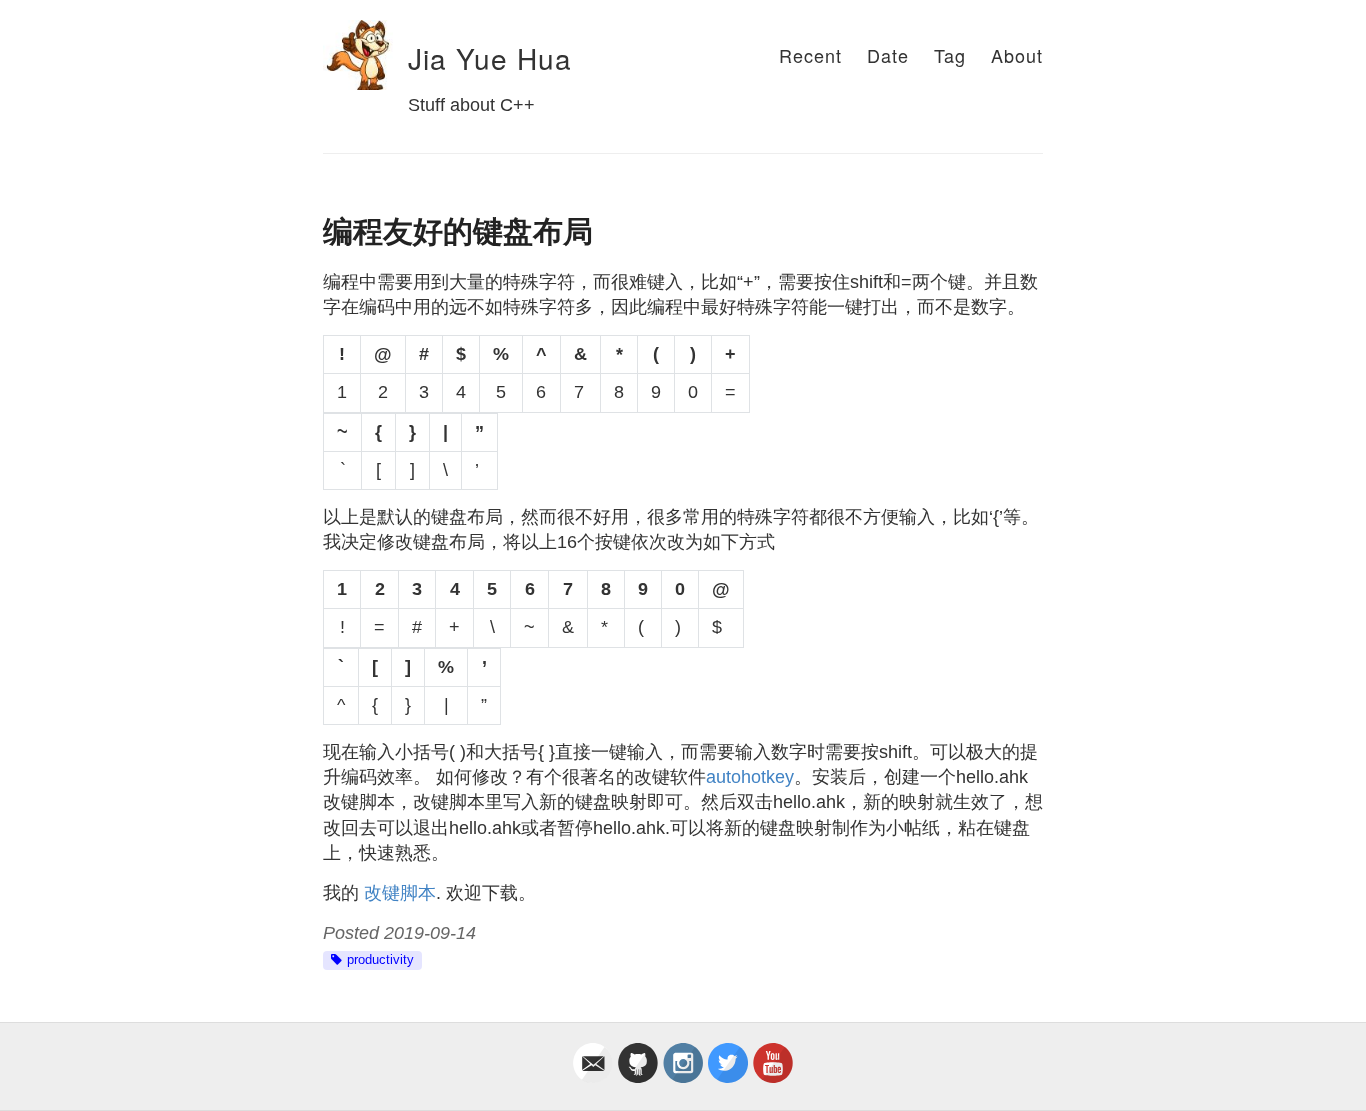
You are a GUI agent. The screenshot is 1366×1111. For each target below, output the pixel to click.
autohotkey (750, 777)
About (1017, 55)
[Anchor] (395, 59)
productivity (380, 960)
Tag (950, 55)
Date (888, 55)
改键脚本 (400, 893)
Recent (810, 55)
